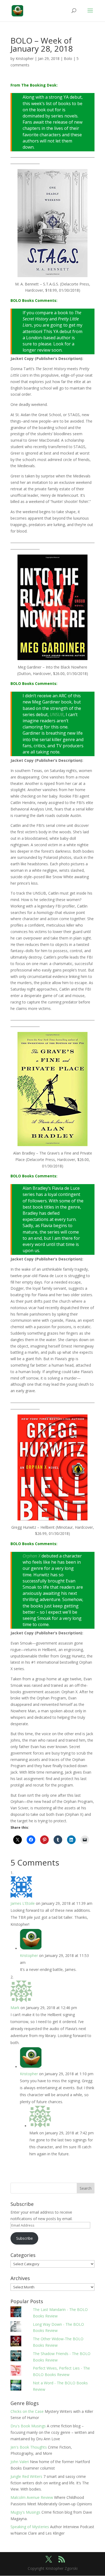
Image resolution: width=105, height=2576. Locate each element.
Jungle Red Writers (26, 2476)
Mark (15, 2008)
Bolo (68, 58)
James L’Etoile (23, 1903)
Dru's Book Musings (28, 2426)
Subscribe (24, 2238)
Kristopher (25, 58)
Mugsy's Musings (25, 2512)
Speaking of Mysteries (30, 2527)
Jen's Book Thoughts (29, 2447)
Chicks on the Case (27, 2411)
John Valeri (20, 2462)
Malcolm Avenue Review (32, 2497)
